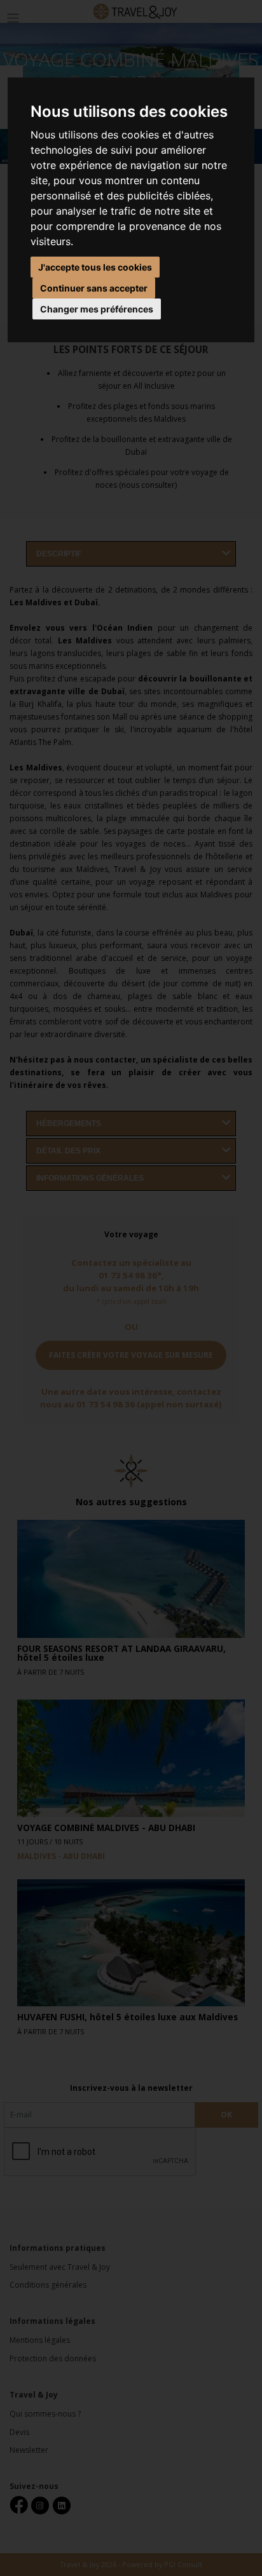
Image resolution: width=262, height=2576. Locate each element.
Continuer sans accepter (94, 288)
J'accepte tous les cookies (95, 267)
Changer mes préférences (97, 309)
